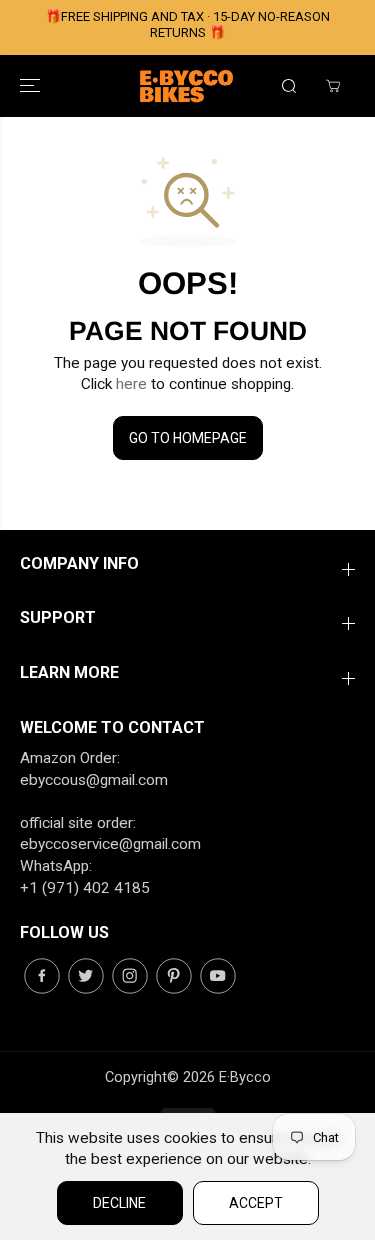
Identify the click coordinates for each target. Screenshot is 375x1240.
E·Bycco (245, 1077)
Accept (256, 1203)
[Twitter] (86, 976)
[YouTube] (218, 976)
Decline (119, 1203)
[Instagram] (130, 976)
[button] (32, 86)
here (131, 384)
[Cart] (333, 86)
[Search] (289, 86)
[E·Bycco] (188, 86)
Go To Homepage (188, 438)
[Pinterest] (174, 976)
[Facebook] (42, 976)
